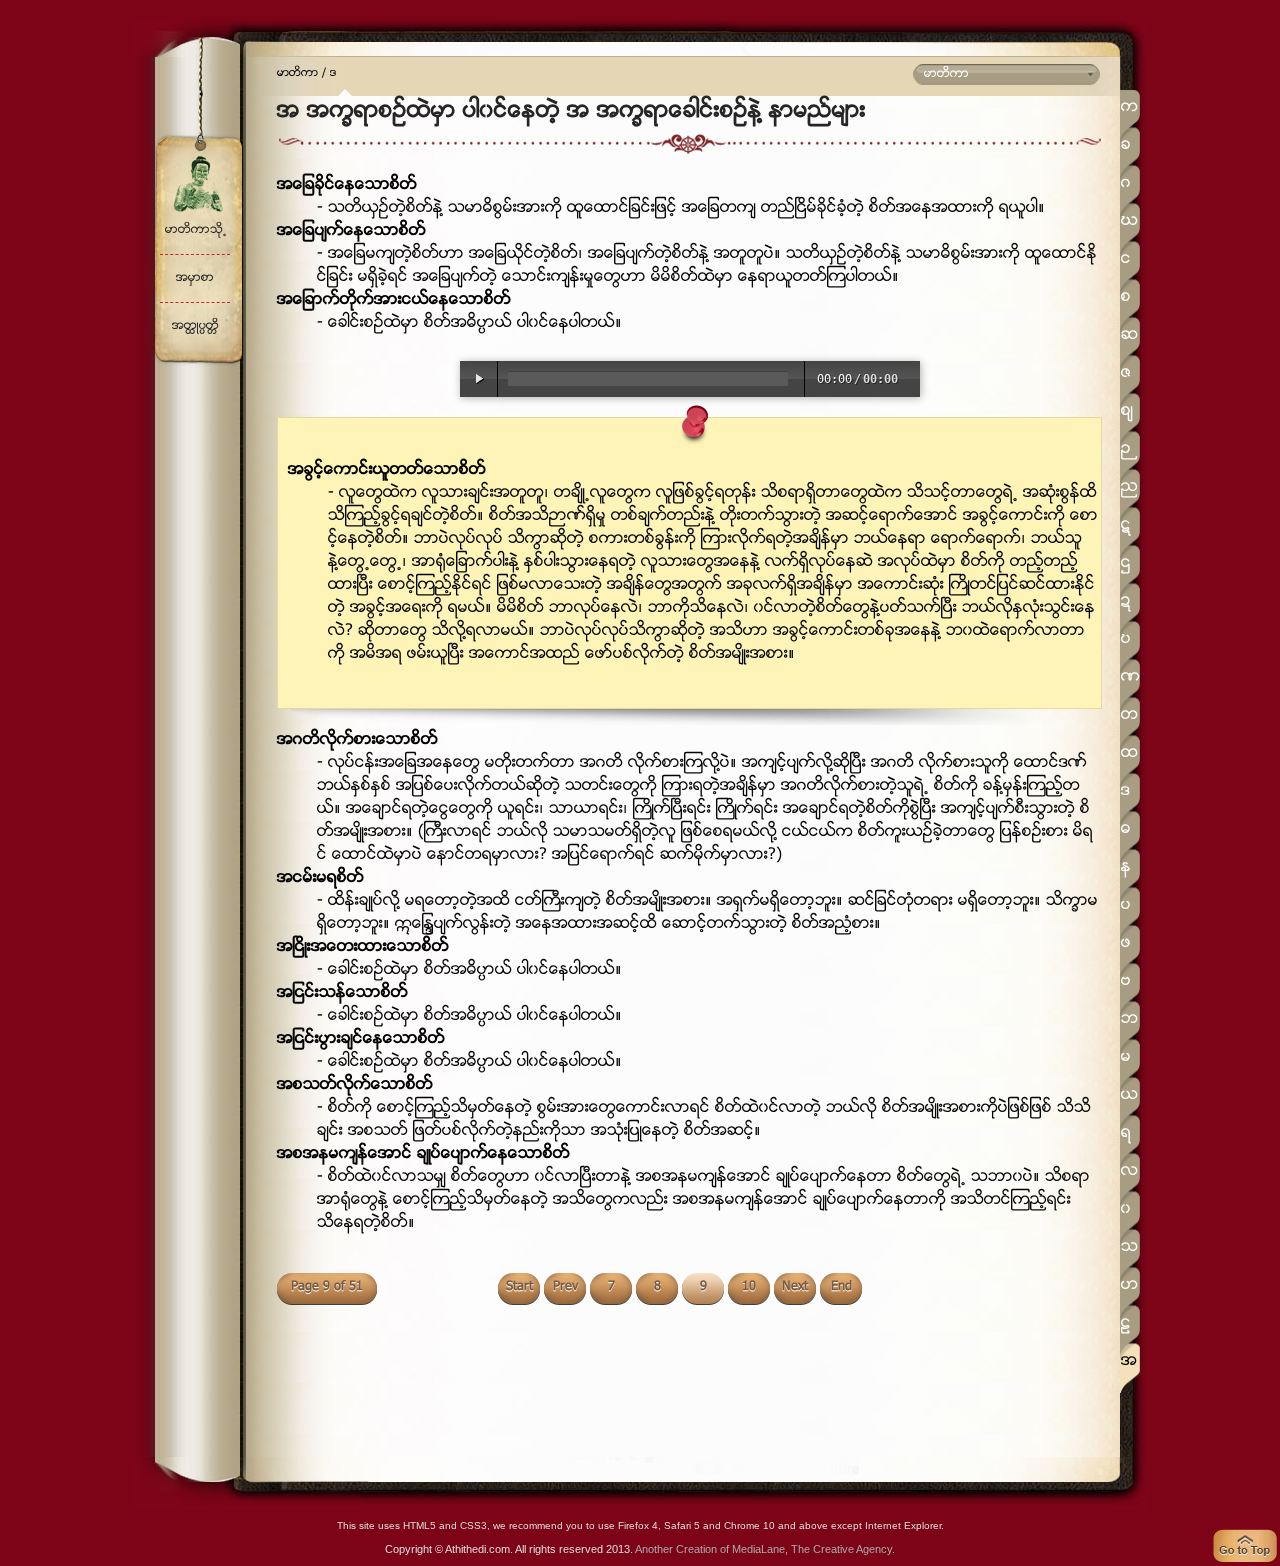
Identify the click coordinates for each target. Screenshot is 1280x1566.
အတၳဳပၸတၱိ (195, 326)
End (841, 1287)
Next (795, 1287)
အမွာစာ (195, 278)
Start (519, 1287)
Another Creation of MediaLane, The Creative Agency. (765, 1549)
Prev (565, 1287)
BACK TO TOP (1245, 1546)
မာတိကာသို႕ (195, 230)
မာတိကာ (297, 74)
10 (749, 1287)
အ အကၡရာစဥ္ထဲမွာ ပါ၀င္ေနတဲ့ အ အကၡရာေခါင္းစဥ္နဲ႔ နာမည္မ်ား (571, 112)
